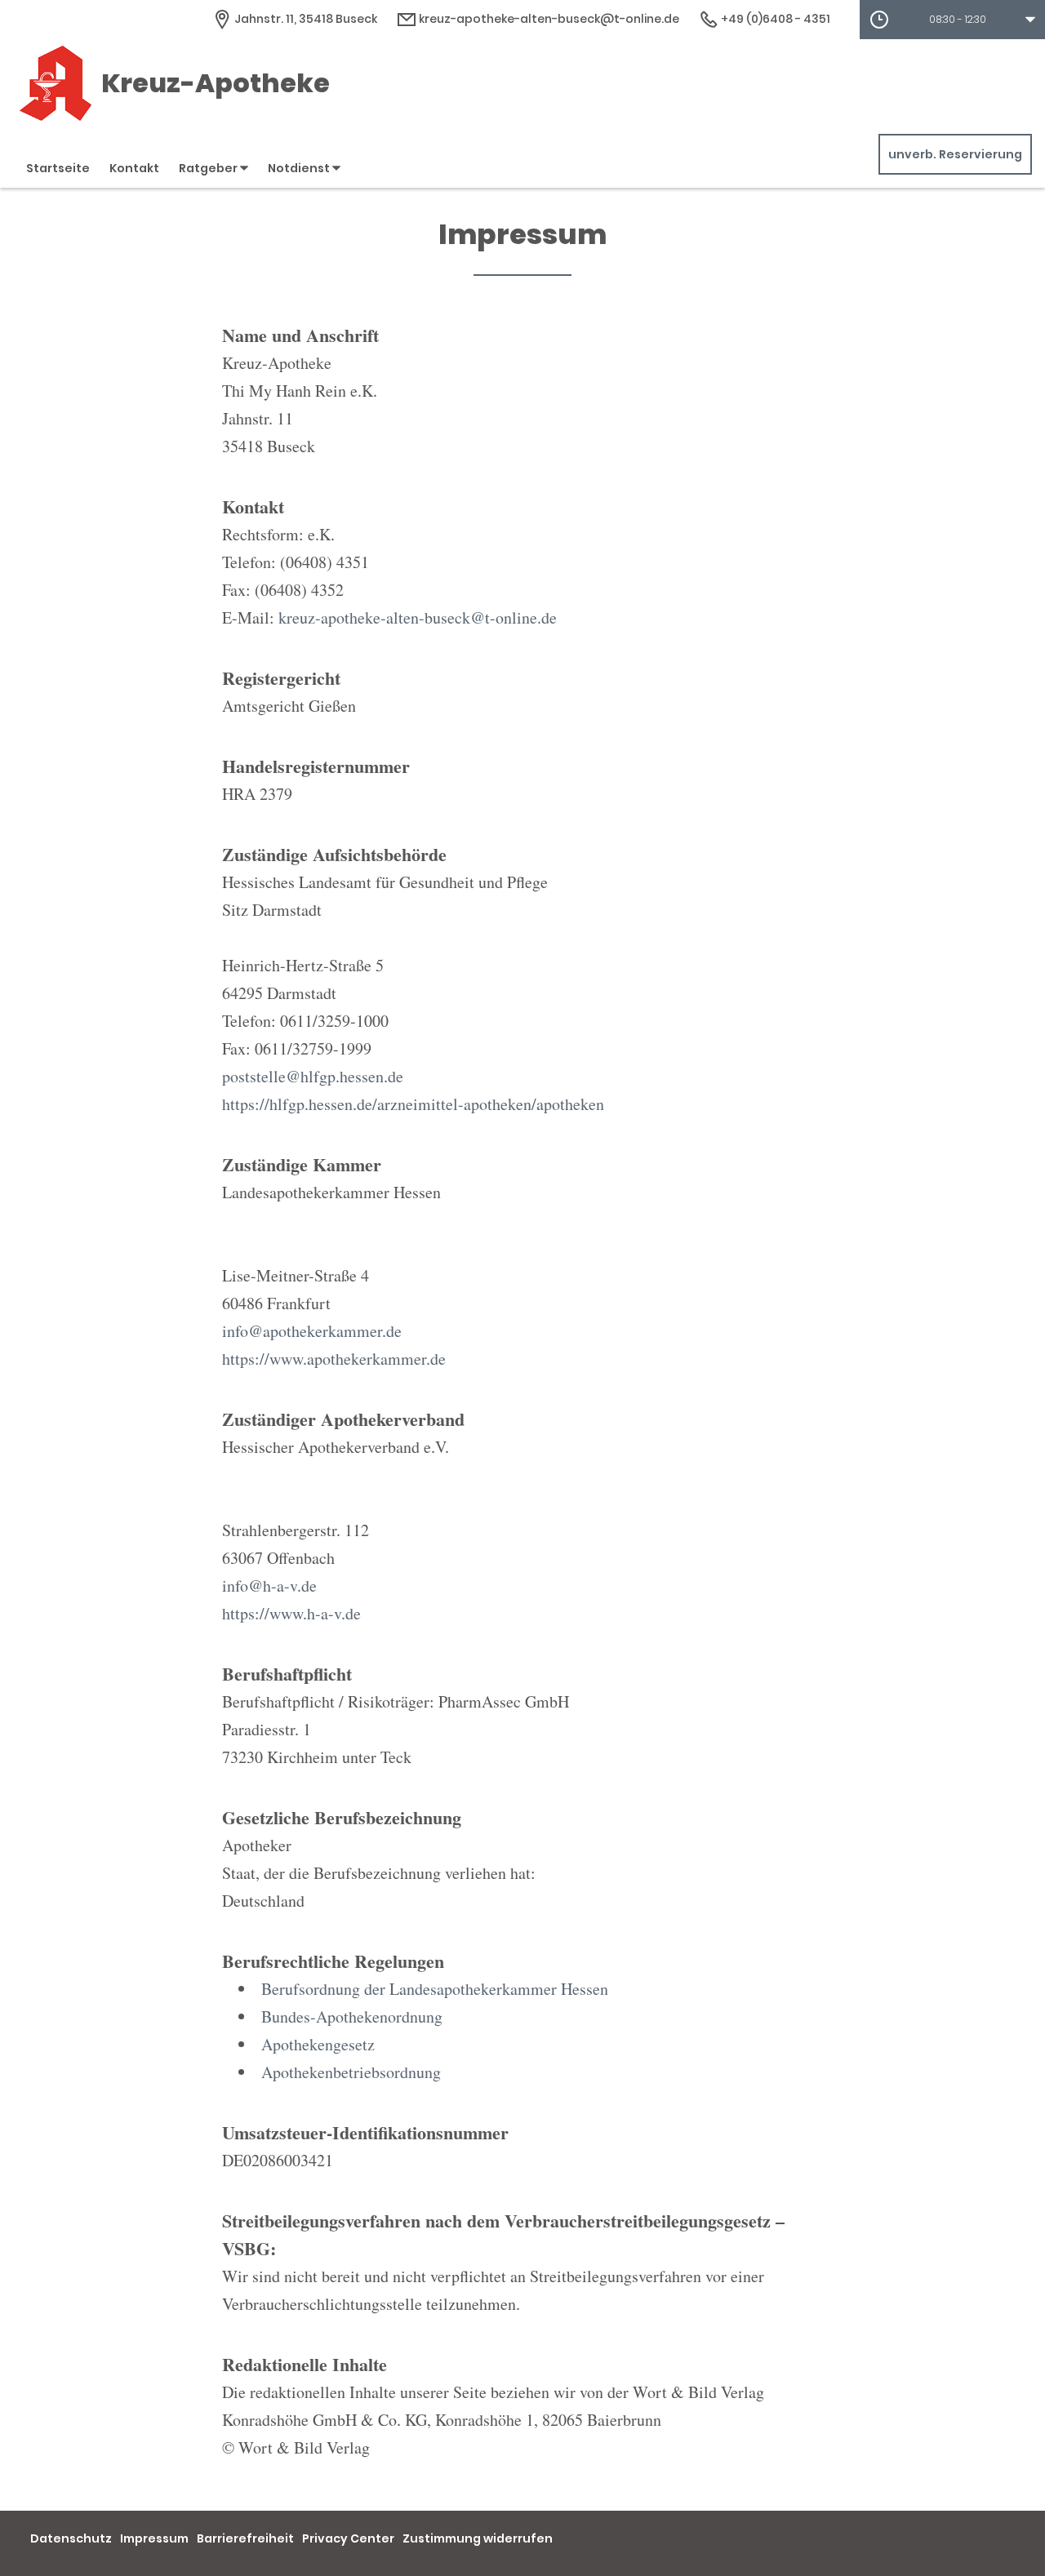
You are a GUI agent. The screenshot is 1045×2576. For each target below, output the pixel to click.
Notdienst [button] (300, 168)
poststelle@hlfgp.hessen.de (313, 1076)
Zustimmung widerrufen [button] (478, 2538)
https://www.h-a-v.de (291, 1613)
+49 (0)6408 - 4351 (774, 19)
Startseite (58, 168)
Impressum (154, 2538)
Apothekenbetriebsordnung (351, 2072)
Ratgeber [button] (209, 168)
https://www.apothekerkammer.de (334, 1359)
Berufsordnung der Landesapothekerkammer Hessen (435, 1989)
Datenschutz (71, 2538)
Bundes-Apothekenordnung (352, 2016)
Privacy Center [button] (348, 2538)
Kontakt (134, 168)
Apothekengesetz (318, 2044)
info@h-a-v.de (269, 1586)
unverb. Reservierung (955, 154)
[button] (952, 20)
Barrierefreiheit (245, 2538)
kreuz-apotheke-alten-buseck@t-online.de (548, 19)
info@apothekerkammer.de (312, 1331)
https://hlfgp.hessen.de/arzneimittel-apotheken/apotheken (413, 1104)
